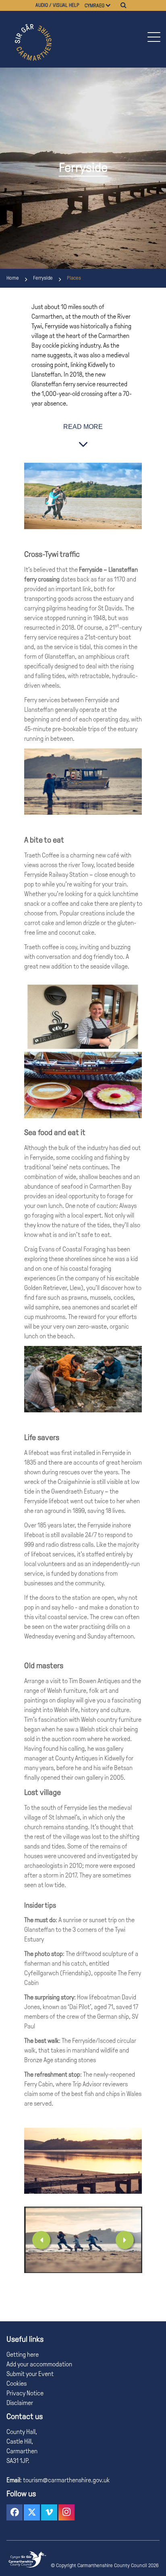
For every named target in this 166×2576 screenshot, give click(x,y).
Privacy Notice (25, 2393)
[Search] (123, 5)
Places (74, 278)
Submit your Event (30, 2374)
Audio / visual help (57, 5)
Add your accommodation (39, 2364)
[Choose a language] (112, 5)
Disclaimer (20, 2403)
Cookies (17, 2383)
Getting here (23, 2354)
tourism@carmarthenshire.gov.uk (66, 2480)
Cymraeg (94, 6)
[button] (154, 37)
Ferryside (43, 278)
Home (13, 278)
